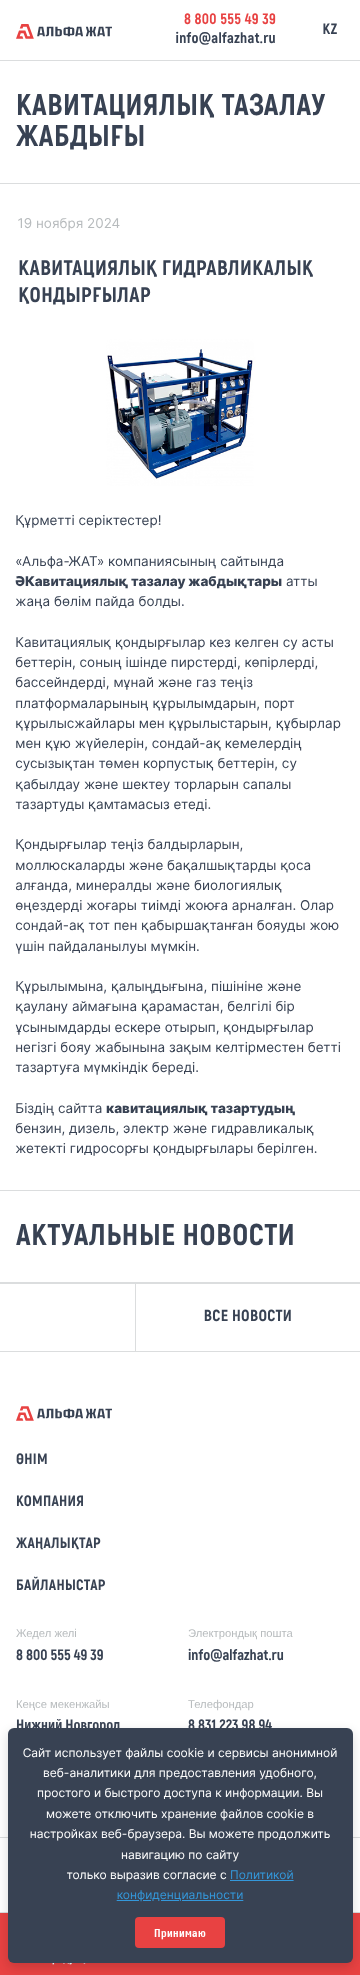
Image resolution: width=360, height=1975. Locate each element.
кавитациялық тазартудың (200, 1109)
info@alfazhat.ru (225, 39)
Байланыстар (61, 1586)
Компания (50, 1502)
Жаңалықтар (58, 1544)
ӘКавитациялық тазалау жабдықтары (148, 582)
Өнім (32, 1460)
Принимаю (180, 1933)
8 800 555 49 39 (230, 20)
